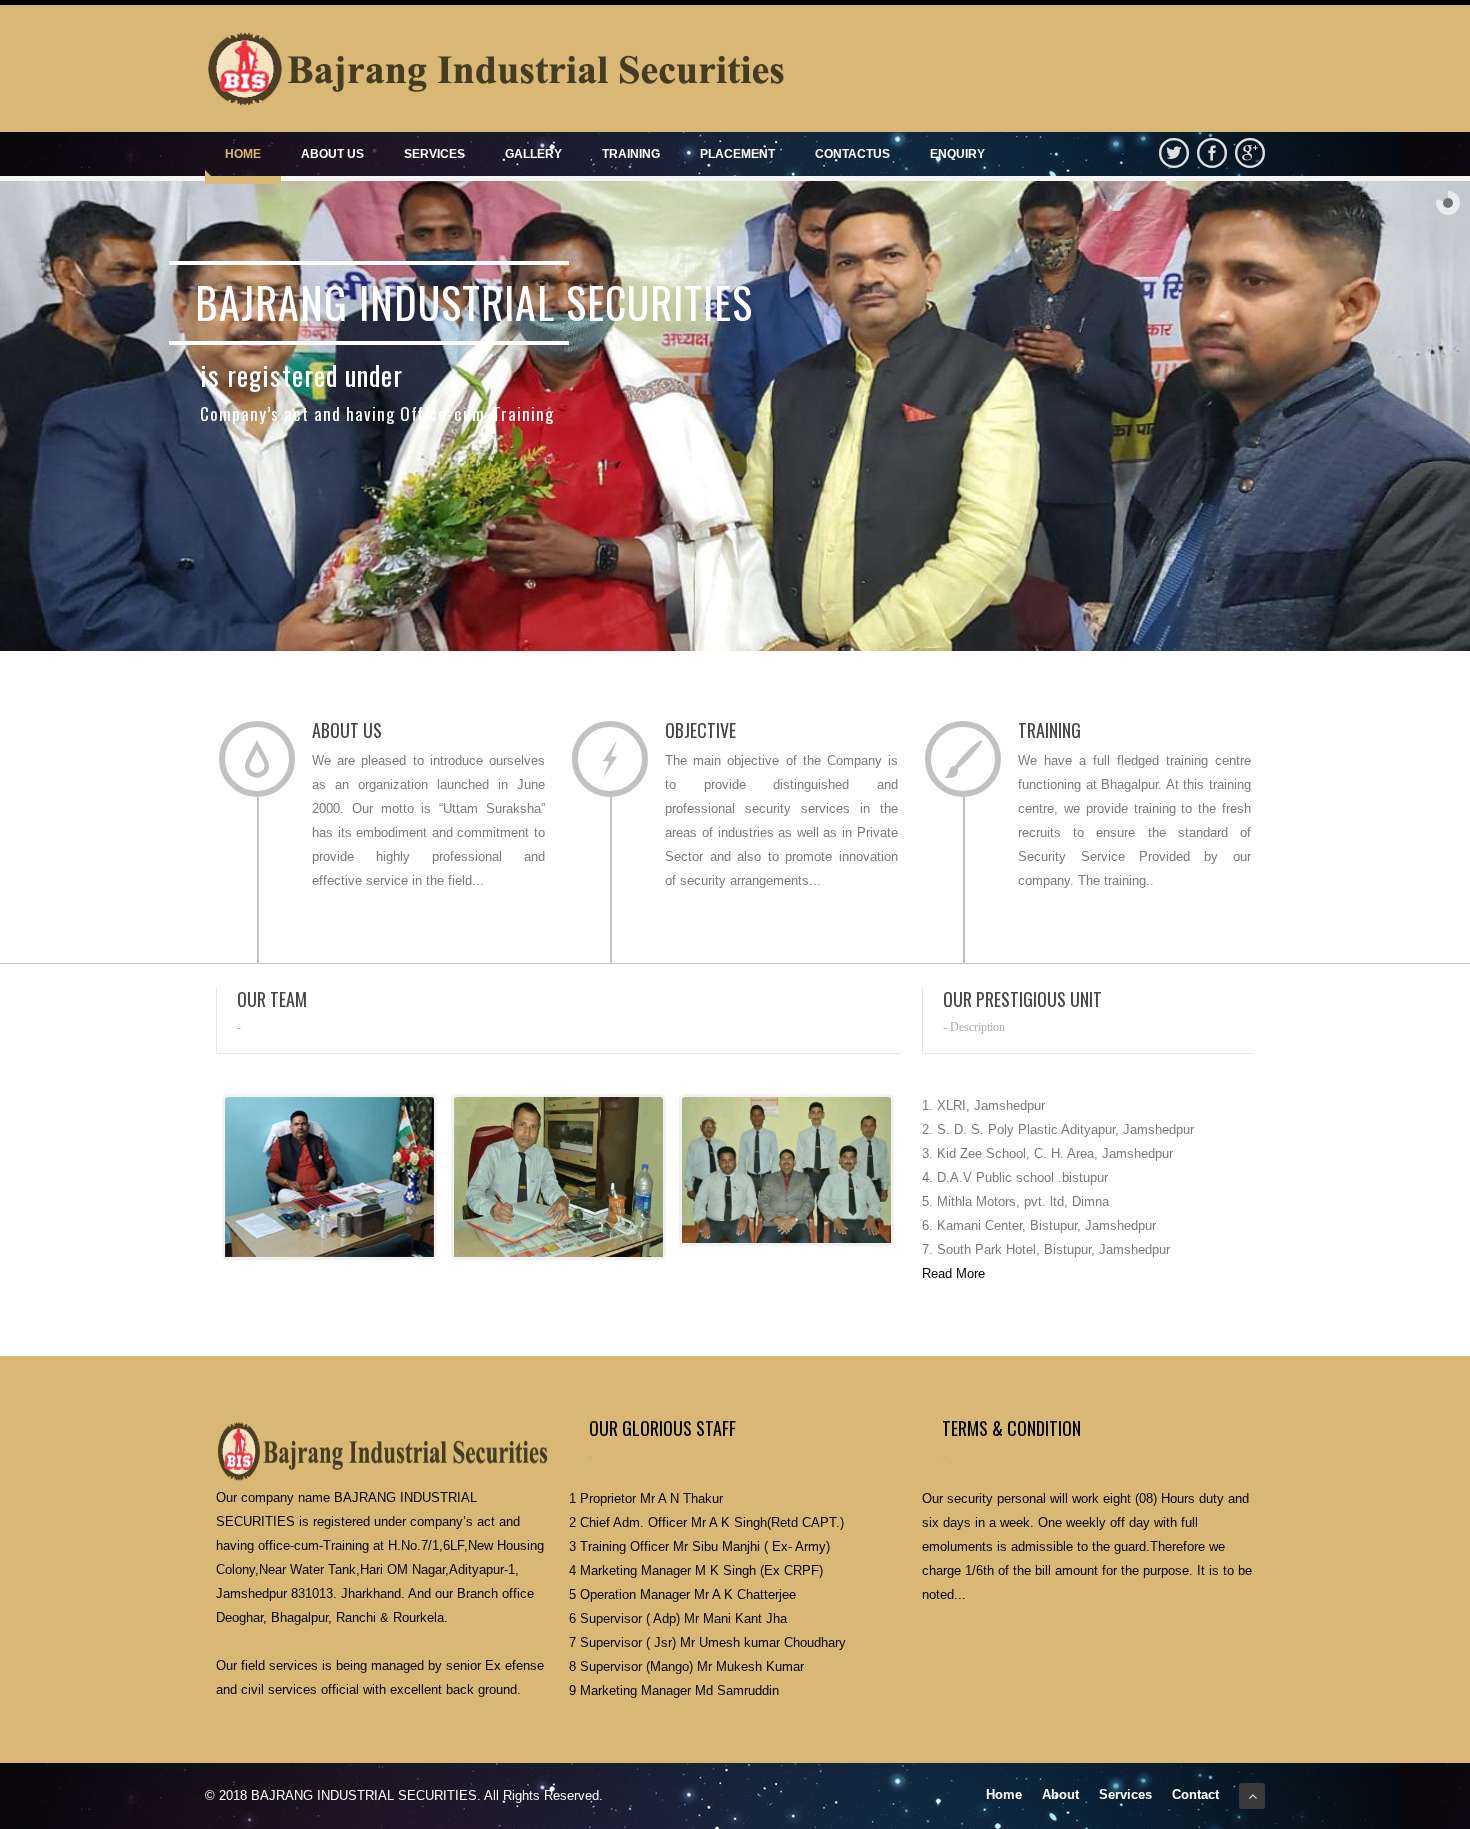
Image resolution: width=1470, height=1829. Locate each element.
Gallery (533, 154)
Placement (737, 154)
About (1060, 1794)
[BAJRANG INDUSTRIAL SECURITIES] (495, 68)
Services (434, 154)
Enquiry (957, 154)
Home (243, 154)
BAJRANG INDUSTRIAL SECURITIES (364, 1795)
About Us (332, 154)
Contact (1195, 1794)
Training (631, 154)
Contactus (852, 154)
